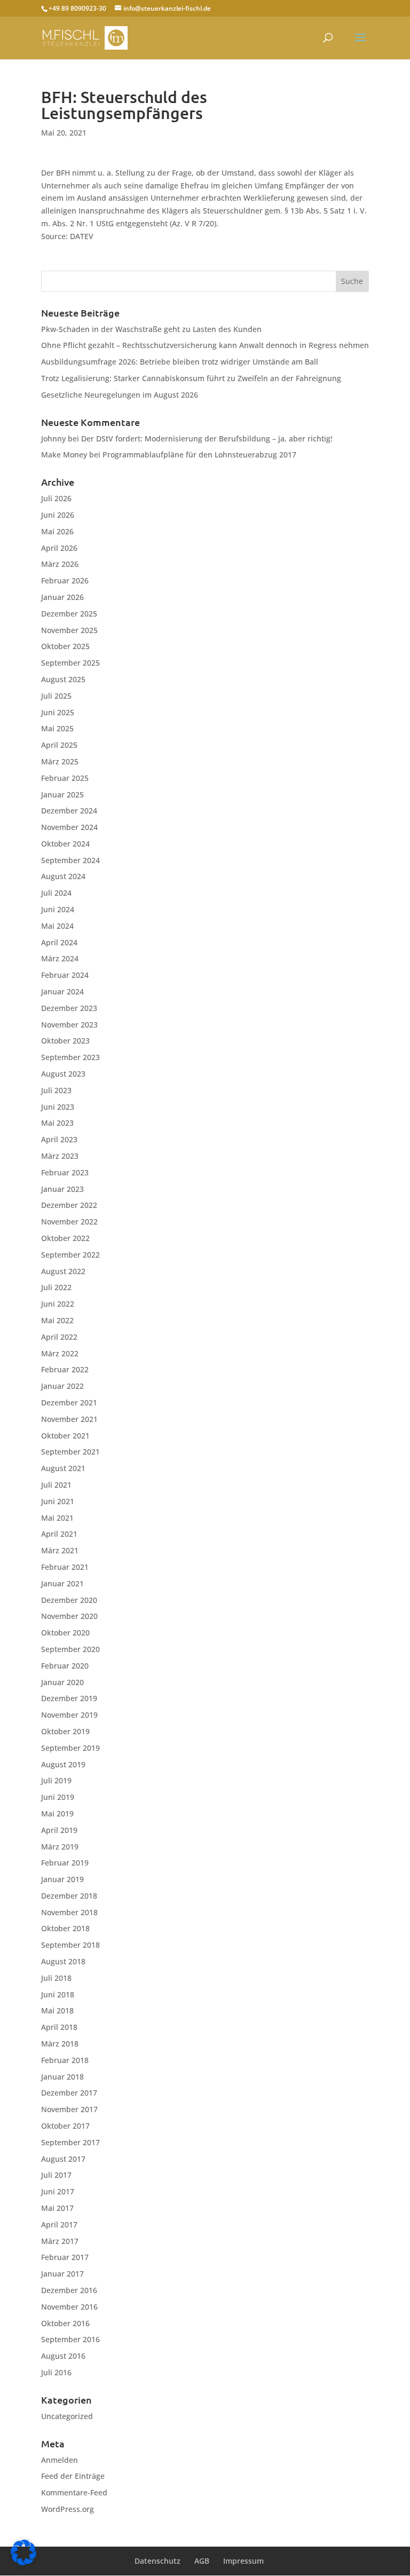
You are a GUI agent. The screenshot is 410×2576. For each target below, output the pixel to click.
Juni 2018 (58, 1994)
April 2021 (59, 1534)
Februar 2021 (65, 1567)
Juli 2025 (56, 696)
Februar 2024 (65, 975)
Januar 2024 (62, 991)
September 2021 (70, 1452)
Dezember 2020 (69, 1600)
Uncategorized (67, 2416)
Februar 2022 (65, 1369)
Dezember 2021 (69, 1402)
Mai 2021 (57, 1518)
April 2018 (59, 2027)
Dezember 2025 (69, 614)
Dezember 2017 (69, 2093)
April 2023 (59, 1139)
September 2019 (70, 1748)
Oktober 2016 (65, 2323)
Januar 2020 (62, 1682)
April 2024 (59, 942)
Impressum (243, 2561)
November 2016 (69, 2307)
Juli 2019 (56, 1780)
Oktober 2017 (65, 2126)
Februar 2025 (65, 778)
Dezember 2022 (69, 1205)
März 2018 (60, 2044)
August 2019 (63, 1764)
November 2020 (69, 1616)
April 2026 (59, 548)
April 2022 (59, 1337)
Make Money (64, 455)
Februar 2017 (65, 2257)
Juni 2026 (58, 515)
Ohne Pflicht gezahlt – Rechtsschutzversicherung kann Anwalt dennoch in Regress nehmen (205, 345)
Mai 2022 (57, 1320)
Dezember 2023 (69, 1008)
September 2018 (70, 1945)
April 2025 (59, 745)
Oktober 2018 (65, 1928)
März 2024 (60, 958)
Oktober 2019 (65, 1731)
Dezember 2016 (69, 2290)
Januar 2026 (62, 597)
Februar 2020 (65, 1666)
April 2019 (59, 1830)
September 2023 (70, 1057)
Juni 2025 (58, 712)
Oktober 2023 (65, 1041)
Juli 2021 (56, 1485)
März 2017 (60, 2241)
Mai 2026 (57, 531)
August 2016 (63, 2356)
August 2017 (63, 2159)
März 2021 (60, 1550)
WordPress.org (68, 2509)
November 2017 (69, 2109)
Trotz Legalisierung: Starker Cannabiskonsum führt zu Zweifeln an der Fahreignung (191, 378)
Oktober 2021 (65, 1436)
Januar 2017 (62, 2274)
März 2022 (60, 1353)
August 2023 (63, 1074)
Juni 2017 (58, 2191)
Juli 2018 (56, 1978)
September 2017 (70, 2142)
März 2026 (60, 564)
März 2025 (60, 761)
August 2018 (63, 1961)
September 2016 (70, 2339)
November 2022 (69, 1222)
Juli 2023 (56, 1090)
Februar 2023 (65, 1172)
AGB (202, 2561)
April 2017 (59, 2225)
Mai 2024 (57, 926)
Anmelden (60, 2460)
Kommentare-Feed (74, 2492)
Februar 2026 (65, 580)
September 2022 (70, 1255)
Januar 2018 (62, 2077)
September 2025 (70, 663)
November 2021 (69, 1419)
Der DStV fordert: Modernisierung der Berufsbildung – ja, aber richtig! (207, 438)
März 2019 (60, 1847)
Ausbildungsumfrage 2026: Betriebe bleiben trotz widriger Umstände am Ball (180, 362)
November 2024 (69, 827)
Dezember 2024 (69, 811)
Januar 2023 (62, 1189)
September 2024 (70, 860)
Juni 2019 (58, 1797)
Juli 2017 (56, 2175)
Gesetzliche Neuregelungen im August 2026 (120, 395)
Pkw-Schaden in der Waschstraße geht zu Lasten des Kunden (151, 329)
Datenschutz (157, 2561)
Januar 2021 (62, 1583)
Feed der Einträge (73, 2476)
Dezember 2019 (69, 1698)
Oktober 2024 (65, 844)
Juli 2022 (56, 1287)
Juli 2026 (56, 498)
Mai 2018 (57, 2010)
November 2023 (69, 1025)
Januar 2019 (62, 1879)
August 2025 (63, 679)
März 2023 (60, 1156)
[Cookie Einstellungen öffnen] (23, 2562)
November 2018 (69, 1912)
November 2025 (69, 630)
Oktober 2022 (65, 1238)
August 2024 (63, 876)
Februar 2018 (65, 2060)
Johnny (53, 438)
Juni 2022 (58, 1304)
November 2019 (69, 1715)
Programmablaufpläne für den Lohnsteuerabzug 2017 (199, 455)
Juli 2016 (56, 2372)
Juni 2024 (58, 909)
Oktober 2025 (65, 646)
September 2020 (70, 1649)
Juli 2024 (56, 893)
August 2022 (63, 1271)
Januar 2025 (62, 795)
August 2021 (63, 1468)
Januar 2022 (62, 1386)
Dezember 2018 (69, 1896)
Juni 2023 (58, 1107)
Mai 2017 (57, 2208)
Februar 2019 (65, 1863)
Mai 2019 (57, 1814)
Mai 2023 (57, 1123)
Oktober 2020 (65, 1633)
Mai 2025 (57, 728)
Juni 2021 (58, 1501)
